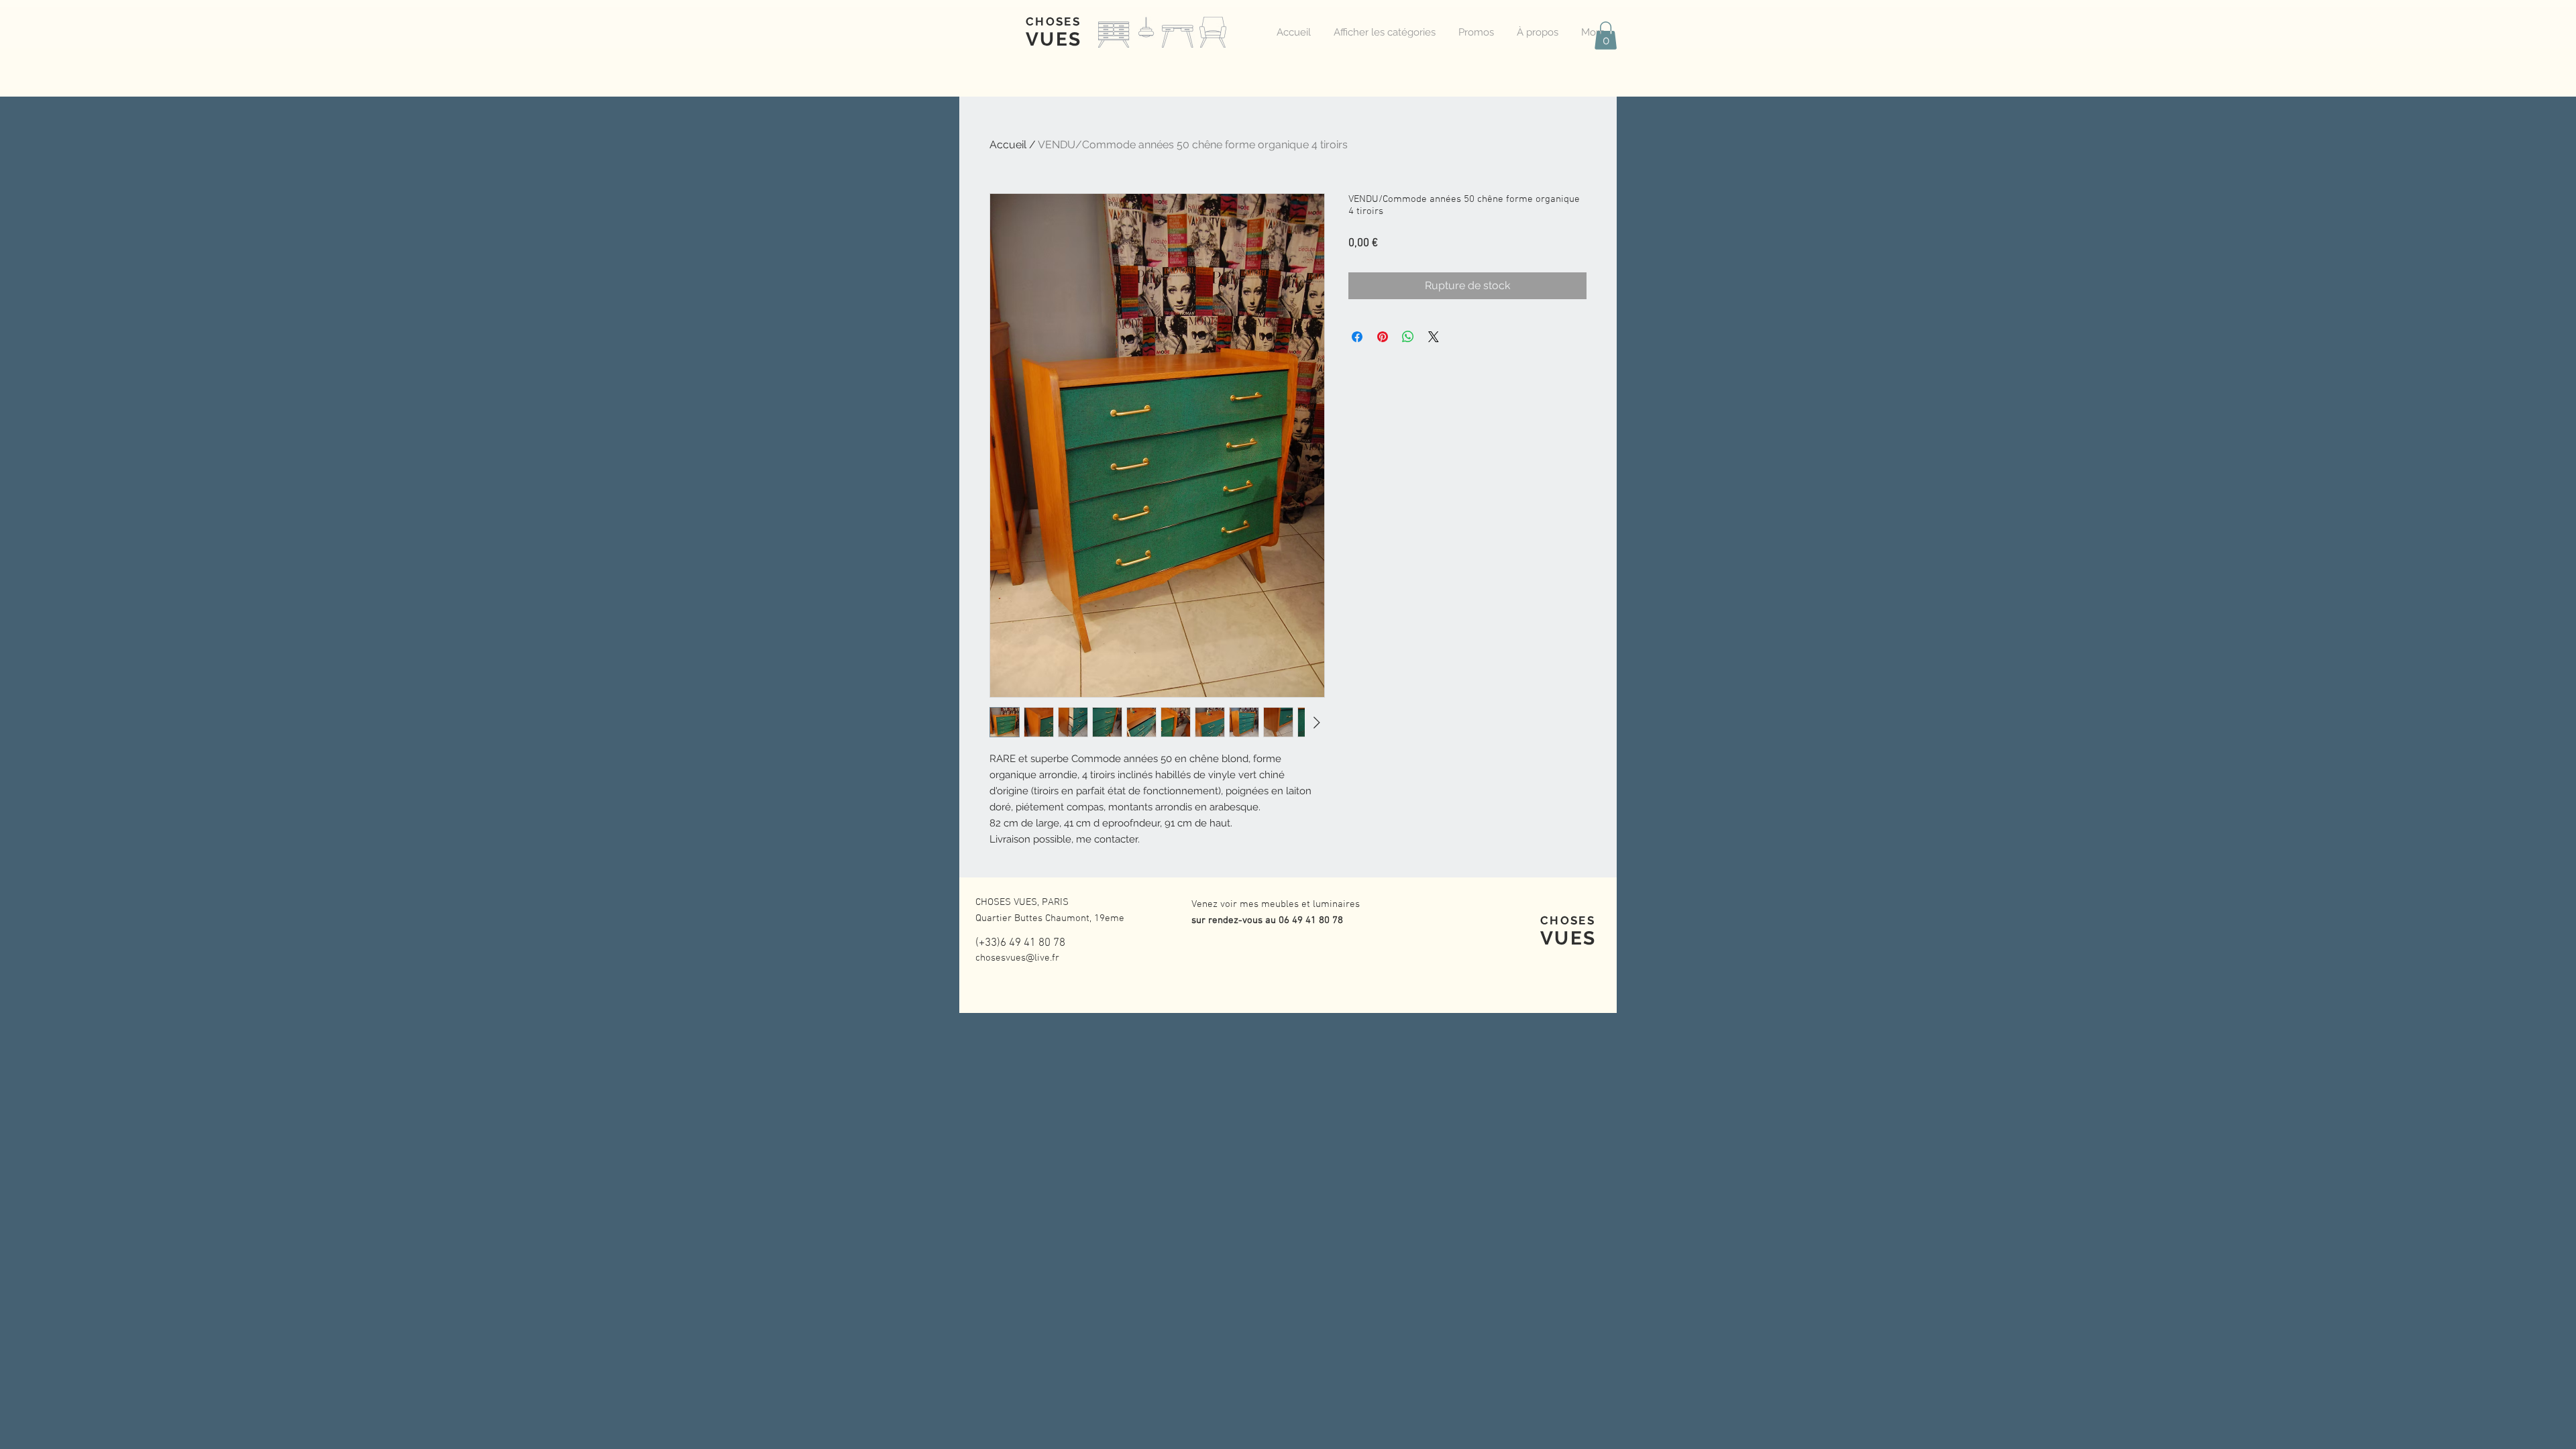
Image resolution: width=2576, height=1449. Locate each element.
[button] (1606, 36)
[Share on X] (1434, 337)
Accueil (1008, 145)
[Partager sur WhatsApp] (1408, 337)
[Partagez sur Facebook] (1357, 337)
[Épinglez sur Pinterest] (1383, 337)
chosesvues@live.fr (1017, 958)
